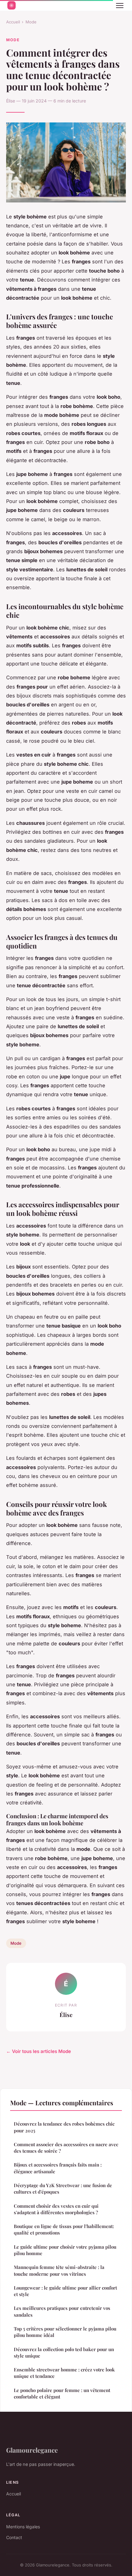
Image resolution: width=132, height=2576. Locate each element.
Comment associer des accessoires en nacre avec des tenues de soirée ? (66, 2148)
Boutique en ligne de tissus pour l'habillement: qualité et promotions (64, 2229)
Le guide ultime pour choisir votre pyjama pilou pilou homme (65, 2250)
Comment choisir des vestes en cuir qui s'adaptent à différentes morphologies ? (56, 2209)
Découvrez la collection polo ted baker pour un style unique (64, 2352)
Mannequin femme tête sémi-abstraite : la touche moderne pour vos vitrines (59, 2270)
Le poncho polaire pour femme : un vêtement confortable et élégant (62, 2393)
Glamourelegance (32, 2450)
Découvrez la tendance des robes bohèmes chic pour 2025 (64, 2127)
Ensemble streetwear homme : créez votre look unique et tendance (64, 2373)
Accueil (13, 22)
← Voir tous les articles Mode (39, 2051)
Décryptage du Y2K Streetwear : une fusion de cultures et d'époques (63, 2189)
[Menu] (120, 6)
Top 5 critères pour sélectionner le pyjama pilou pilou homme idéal (65, 2332)
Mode (31, 22)
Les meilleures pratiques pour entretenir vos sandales (62, 2311)
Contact (14, 2537)
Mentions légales (23, 2527)
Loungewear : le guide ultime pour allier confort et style (65, 2291)
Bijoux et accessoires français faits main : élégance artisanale (58, 2168)
